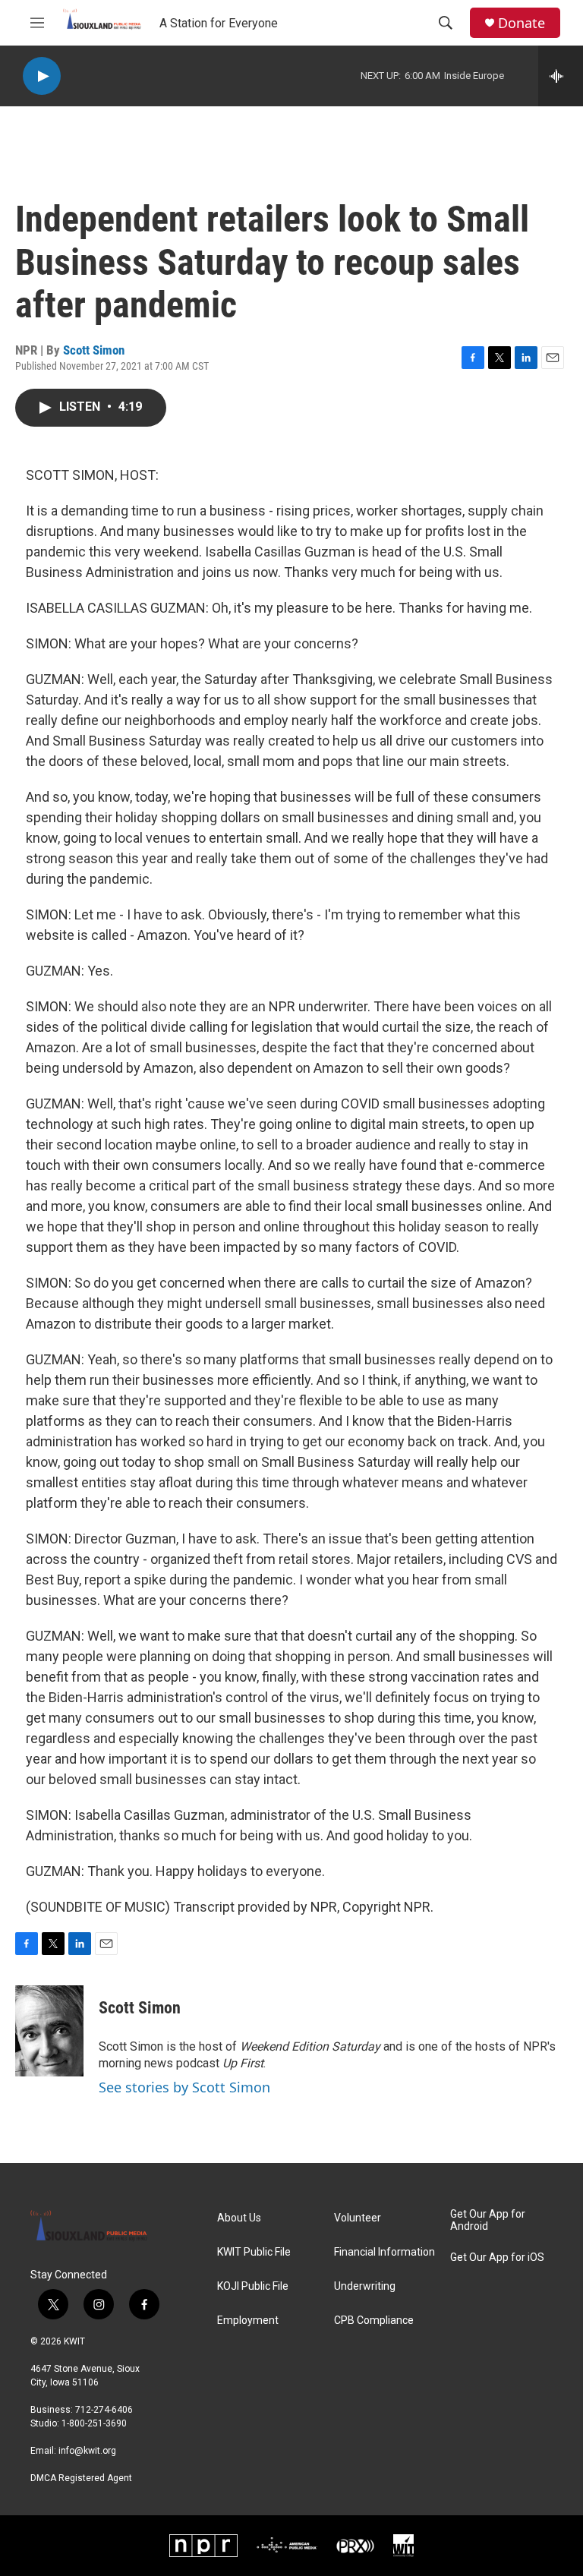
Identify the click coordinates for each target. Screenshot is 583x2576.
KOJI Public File (253, 2286)
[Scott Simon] (49, 2031)
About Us (239, 2218)
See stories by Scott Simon (184, 2087)
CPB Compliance (374, 2321)
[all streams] (561, 76)
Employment (248, 2321)
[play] (42, 76)
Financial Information (384, 2252)
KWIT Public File (254, 2252)
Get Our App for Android (488, 2220)
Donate (522, 23)
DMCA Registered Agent (81, 2478)
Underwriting (365, 2286)
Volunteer (358, 2218)
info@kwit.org (87, 2451)
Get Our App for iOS (497, 2258)
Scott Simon (94, 350)
